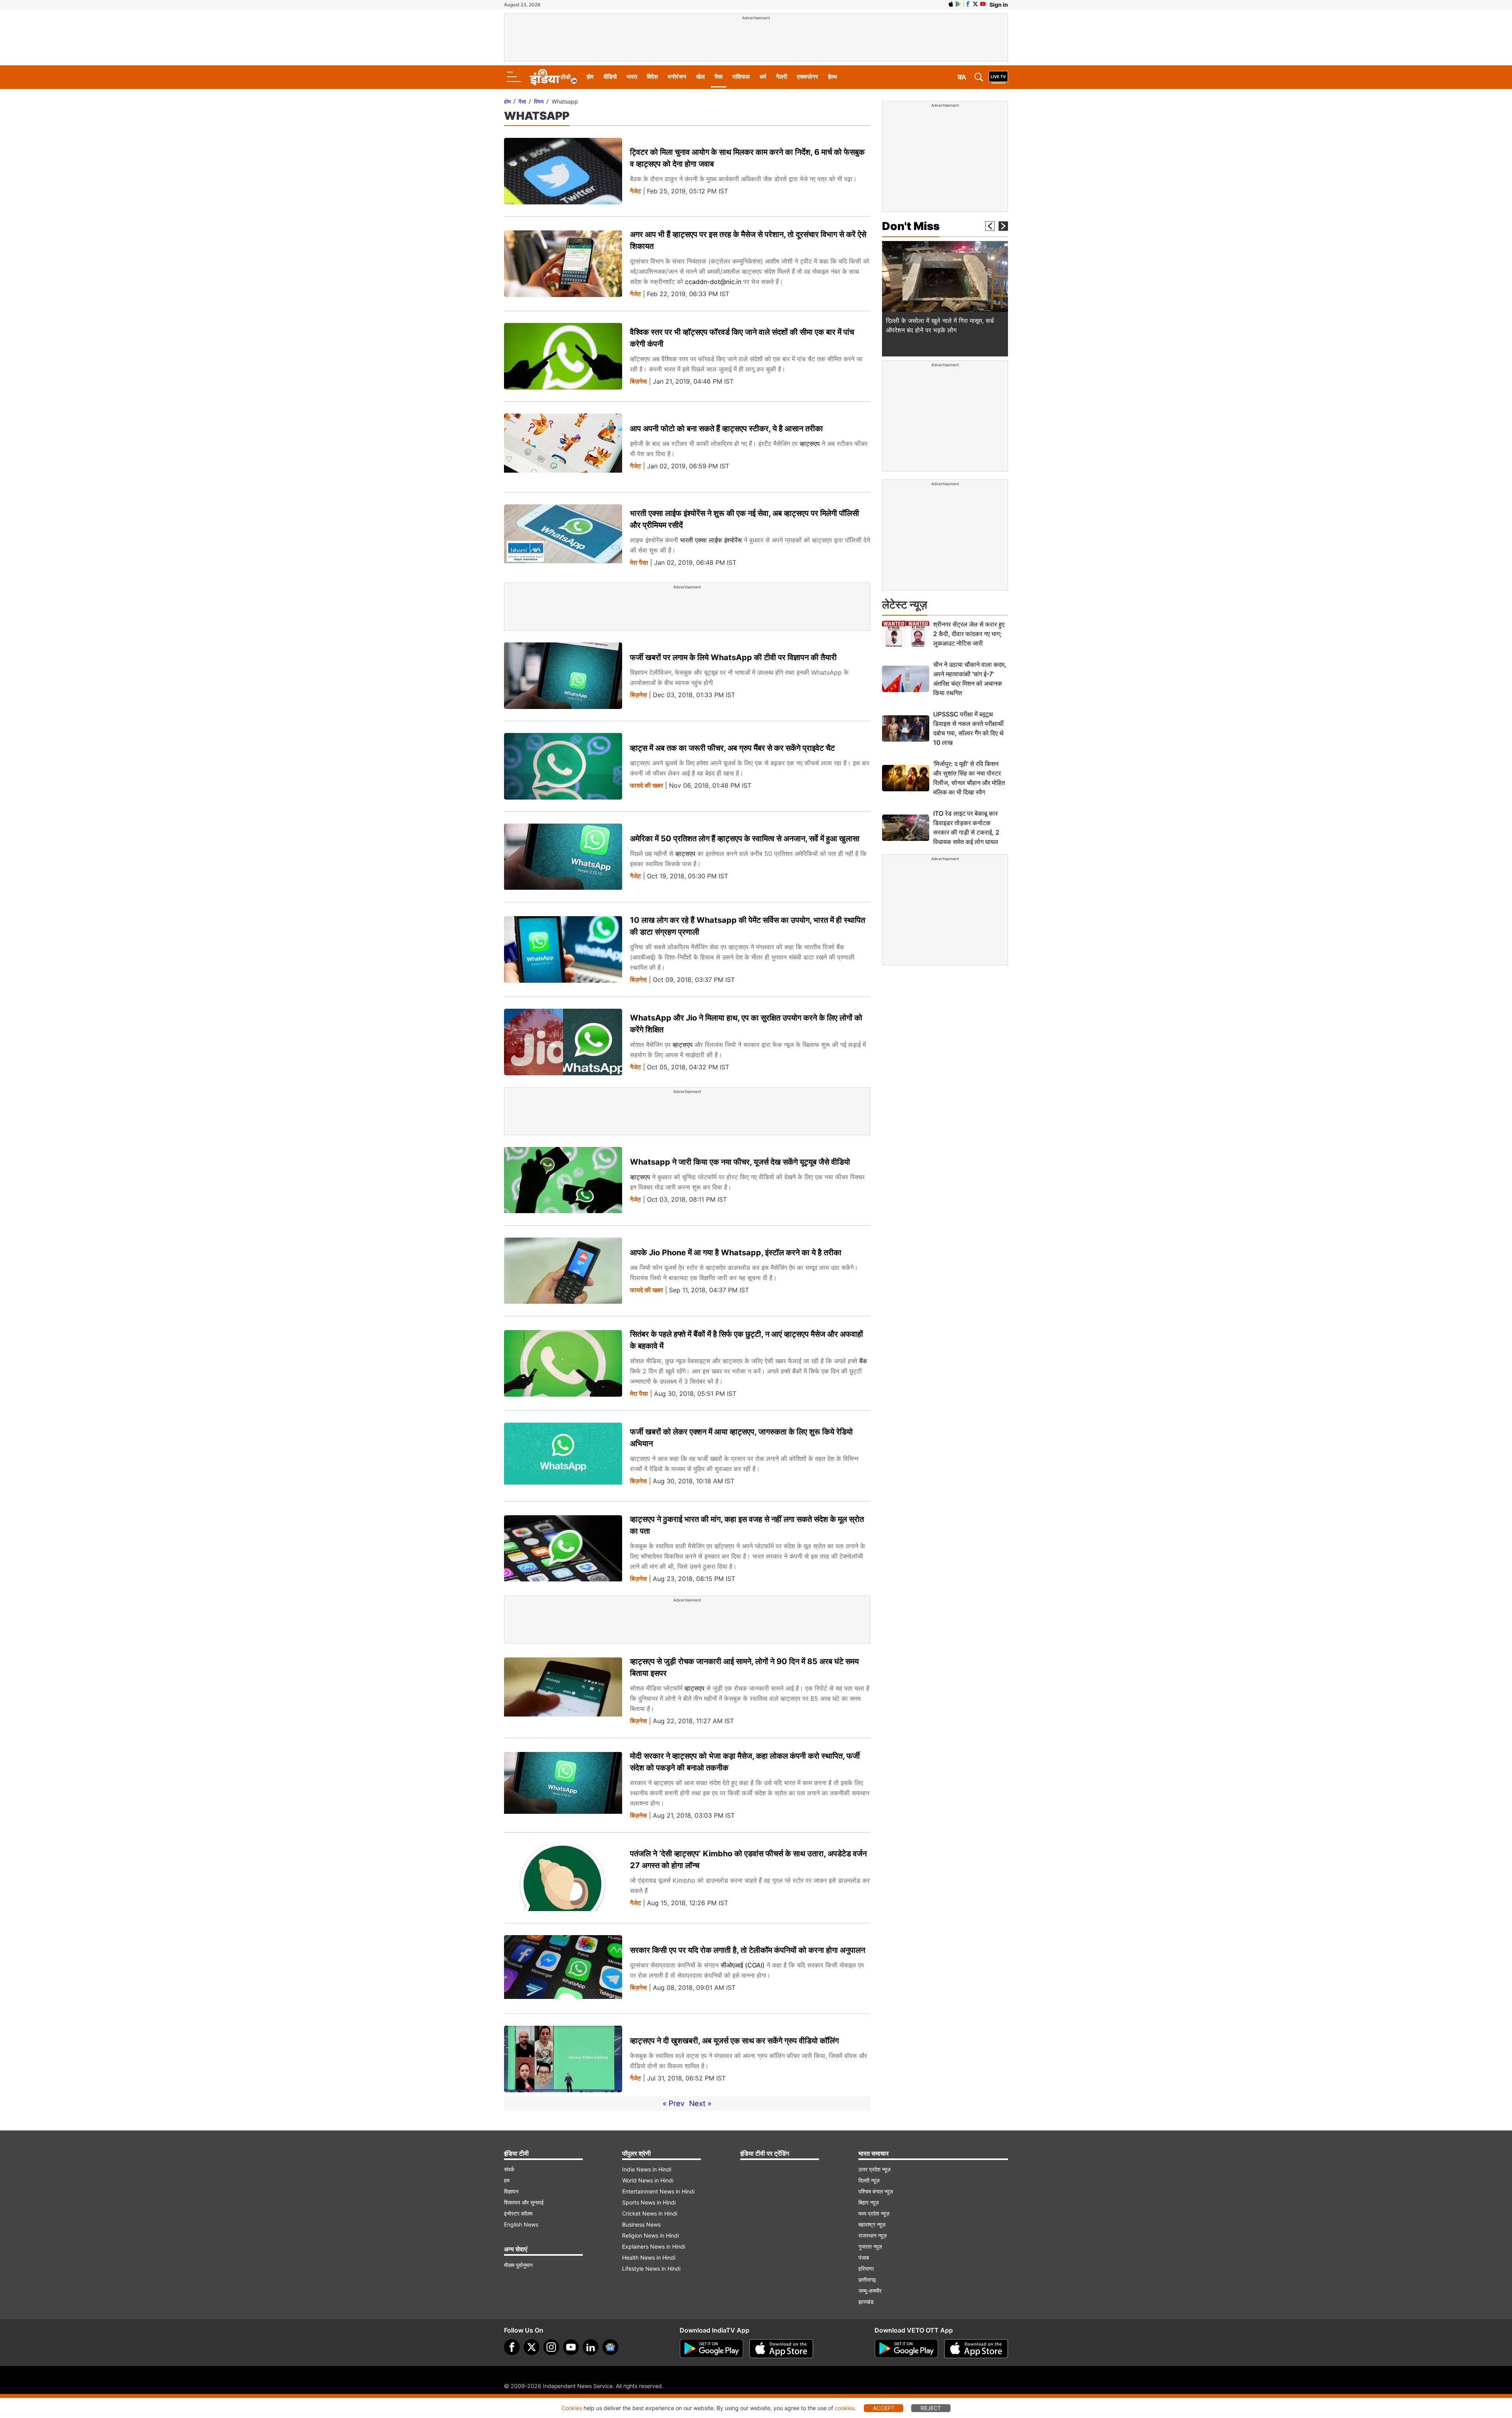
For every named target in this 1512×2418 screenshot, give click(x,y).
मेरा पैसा (639, 563)
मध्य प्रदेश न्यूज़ (874, 2213)
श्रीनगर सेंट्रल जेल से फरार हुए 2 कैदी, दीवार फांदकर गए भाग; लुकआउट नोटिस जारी (969, 634)
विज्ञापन (511, 2191)
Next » (700, 2103)
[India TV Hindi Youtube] (983, 4)
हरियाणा (866, 2269)
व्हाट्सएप (811, 444)
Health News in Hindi (649, 2257)
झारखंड (866, 2302)
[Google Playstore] (712, 2349)
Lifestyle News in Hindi (651, 2269)
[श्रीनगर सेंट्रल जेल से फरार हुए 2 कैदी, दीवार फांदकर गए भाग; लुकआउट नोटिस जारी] (906, 634)
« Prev (674, 2103)
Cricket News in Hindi (650, 2213)
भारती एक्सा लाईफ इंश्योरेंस (712, 540)
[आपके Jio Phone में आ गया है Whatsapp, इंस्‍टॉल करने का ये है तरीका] (563, 1271)
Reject (931, 2408)
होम (590, 77)
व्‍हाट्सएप (685, 854)
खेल (700, 77)
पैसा (719, 77)
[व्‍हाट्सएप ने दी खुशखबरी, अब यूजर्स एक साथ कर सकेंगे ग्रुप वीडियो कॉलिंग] (563, 2059)
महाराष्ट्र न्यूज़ (872, 2224)
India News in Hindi (647, 2169)
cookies (845, 2408)
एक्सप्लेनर (808, 77)
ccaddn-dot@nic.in (713, 282)
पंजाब (864, 2257)
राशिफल (741, 77)
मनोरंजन (677, 77)
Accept (884, 2408)
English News (521, 2224)
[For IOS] (976, 2349)
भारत (632, 77)
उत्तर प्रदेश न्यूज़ (875, 2169)
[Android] (958, 4)
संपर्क (509, 2169)
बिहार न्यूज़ (869, 2202)
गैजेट (636, 191)
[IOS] (951, 4)
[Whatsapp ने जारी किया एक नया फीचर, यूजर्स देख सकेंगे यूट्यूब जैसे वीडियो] (563, 1180)
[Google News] (610, 2347)
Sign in (999, 5)
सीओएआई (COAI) (743, 1965)
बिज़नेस (638, 381)
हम (507, 2180)
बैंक (863, 1361)
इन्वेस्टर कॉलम (518, 2213)
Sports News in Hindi (649, 2202)
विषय (539, 101)
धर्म (763, 77)
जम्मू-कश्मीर (870, 2291)
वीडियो (610, 77)
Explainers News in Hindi (654, 2246)
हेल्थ (833, 77)
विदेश (652, 77)
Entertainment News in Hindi (658, 2191)
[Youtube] (571, 2347)
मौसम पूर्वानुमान (518, 2265)
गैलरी (782, 77)
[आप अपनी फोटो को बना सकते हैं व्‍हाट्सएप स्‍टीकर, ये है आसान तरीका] (563, 447)
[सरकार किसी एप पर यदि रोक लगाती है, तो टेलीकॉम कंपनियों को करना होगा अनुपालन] (563, 1968)
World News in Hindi (648, 2180)
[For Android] (906, 2349)
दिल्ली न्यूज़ (869, 2180)
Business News (641, 2224)
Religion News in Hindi (650, 2235)
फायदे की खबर (647, 786)
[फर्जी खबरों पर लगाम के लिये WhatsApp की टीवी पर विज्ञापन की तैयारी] (563, 676)
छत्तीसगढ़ (867, 2280)
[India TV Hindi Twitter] (975, 4)
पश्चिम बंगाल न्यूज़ (876, 2191)
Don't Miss (911, 226)
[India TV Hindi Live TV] (998, 77)
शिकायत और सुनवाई (524, 2202)
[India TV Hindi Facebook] (968, 4)
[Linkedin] (591, 2347)
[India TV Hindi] (553, 77)
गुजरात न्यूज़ (870, 2246)
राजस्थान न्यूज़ (873, 2235)
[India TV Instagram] (551, 2347)
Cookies (572, 2408)
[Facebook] (512, 2347)
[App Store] (781, 2349)
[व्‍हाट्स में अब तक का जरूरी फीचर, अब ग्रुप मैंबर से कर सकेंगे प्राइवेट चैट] (563, 766)
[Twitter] (532, 2347)
